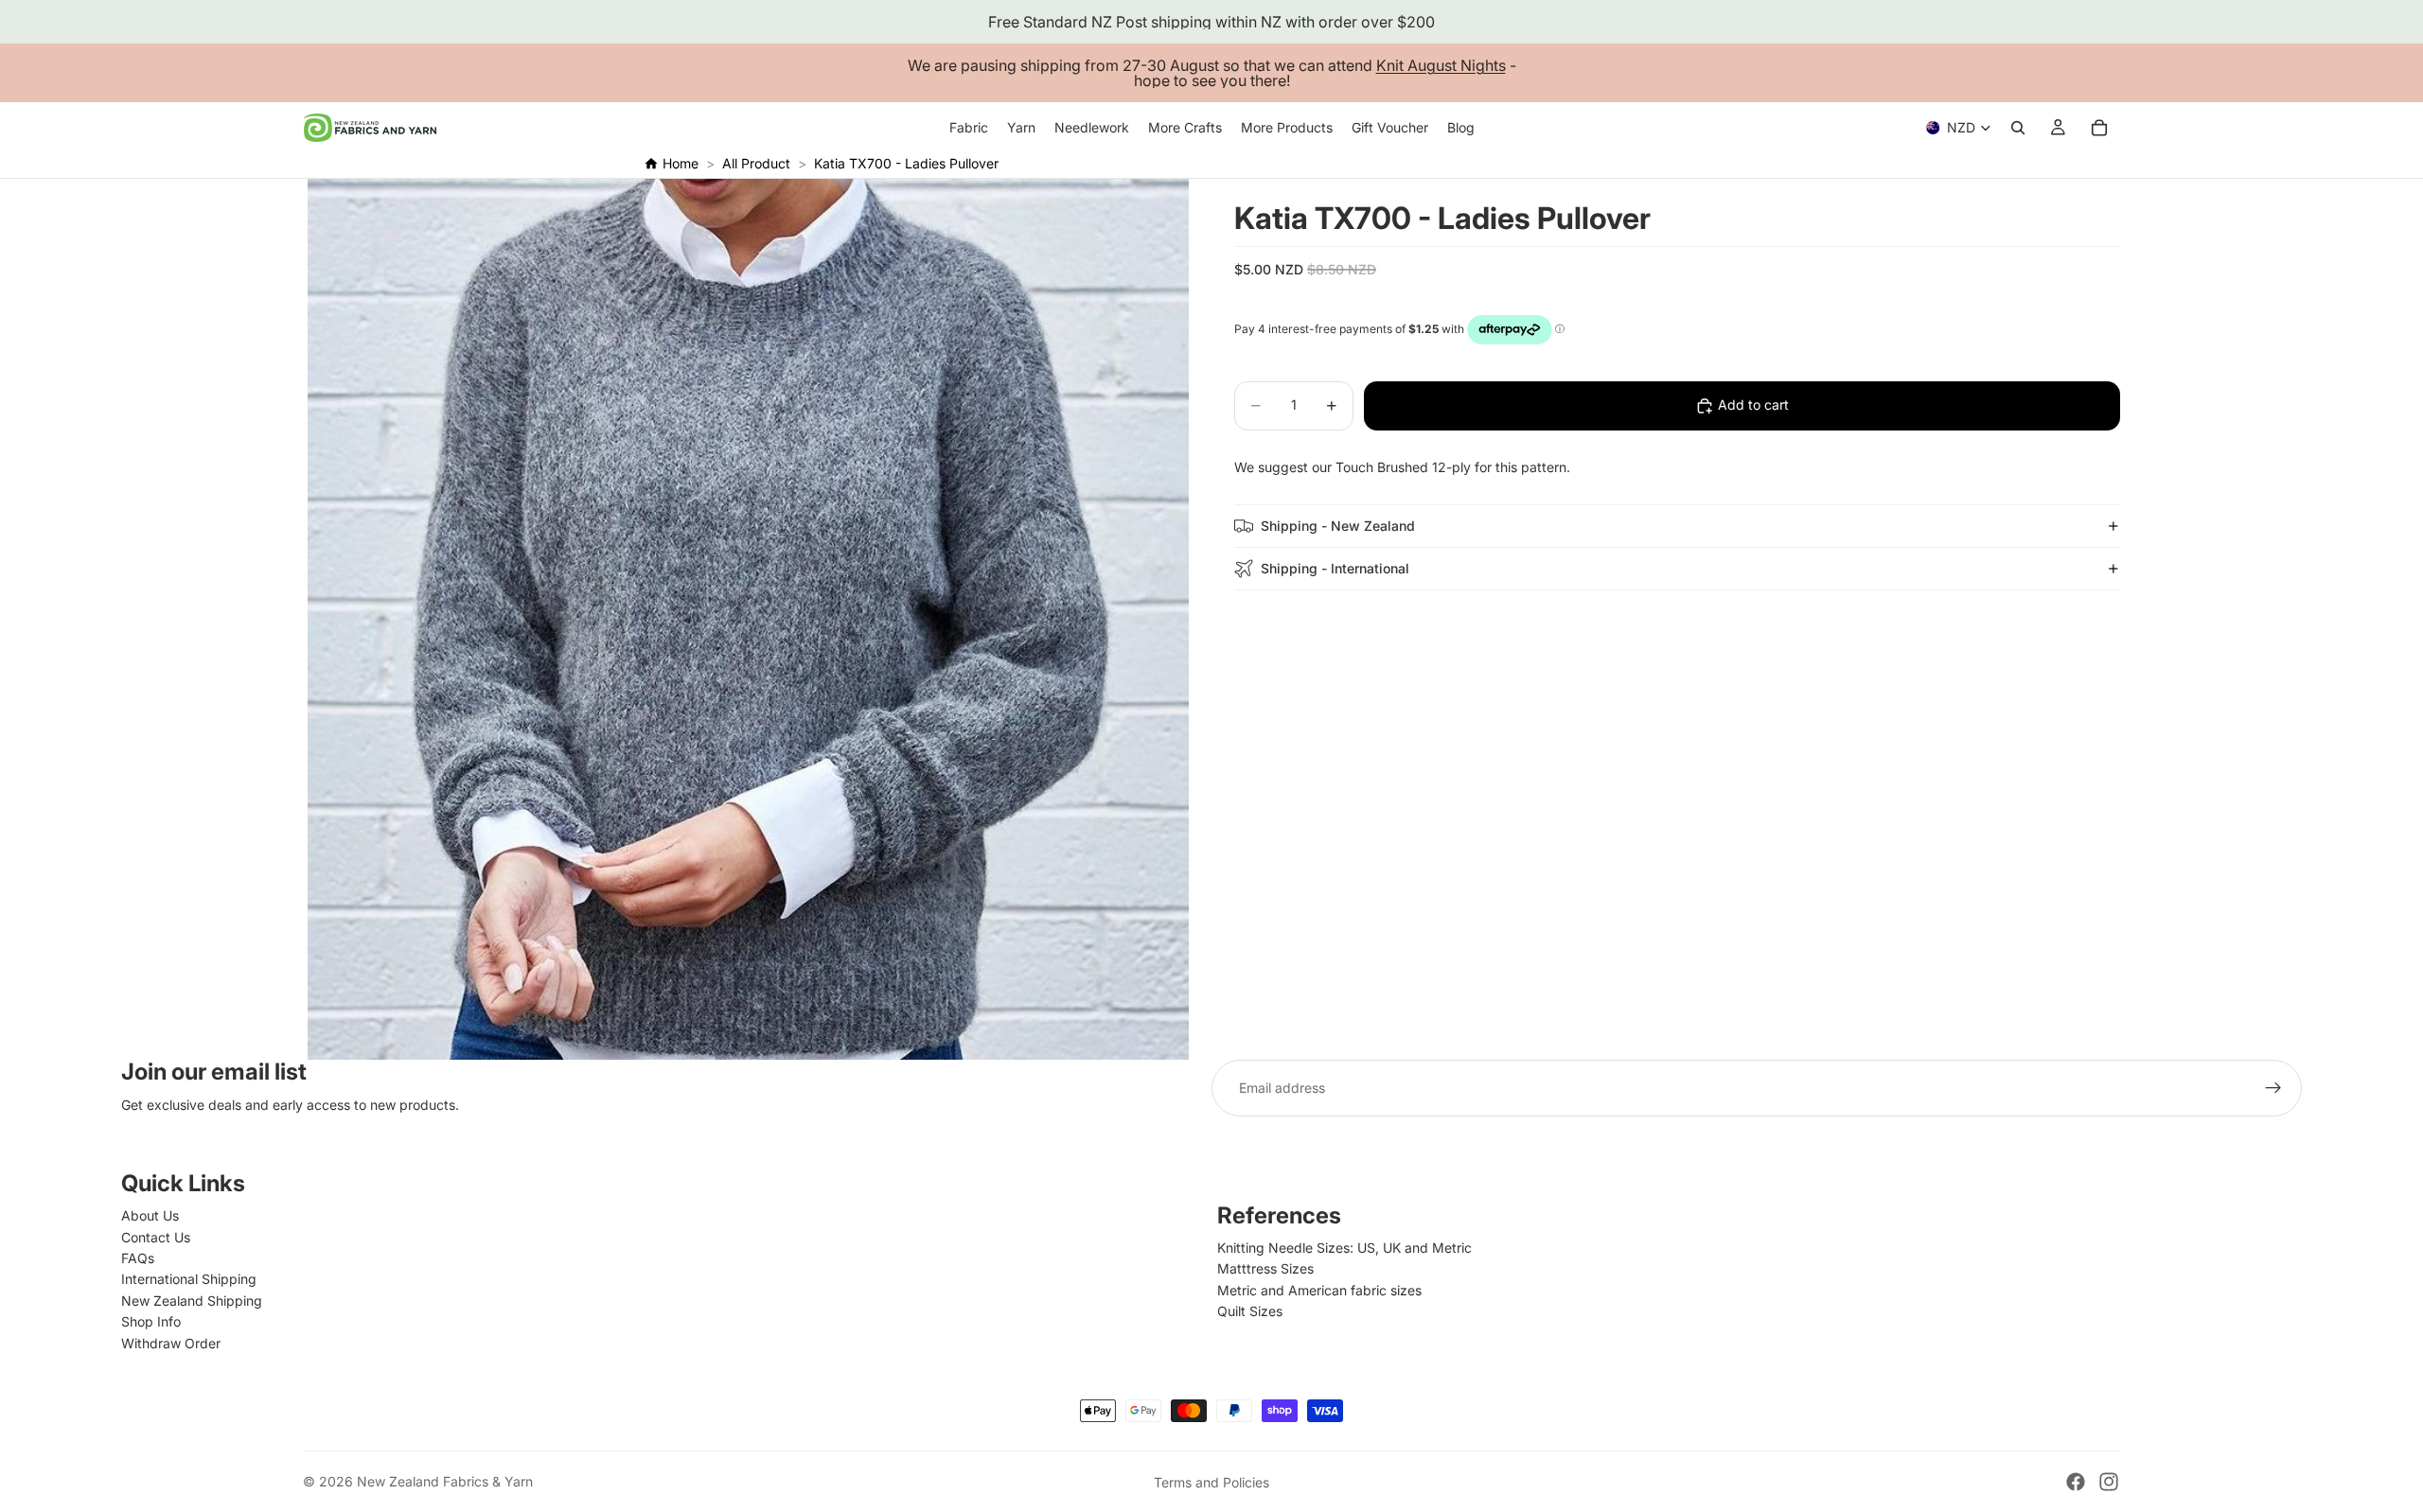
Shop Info (151, 1321)
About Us (150, 1215)
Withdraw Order (171, 1343)
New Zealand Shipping (192, 1301)
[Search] (2018, 128)
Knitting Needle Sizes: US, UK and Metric (1344, 1248)
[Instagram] (2109, 1482)
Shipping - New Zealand (1338, 526)
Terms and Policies (1211, 1482)
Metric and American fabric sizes (1319, 1290)
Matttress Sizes (1265, 1268)
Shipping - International (1335, 568)
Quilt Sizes (1250, 1311)
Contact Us (156, 1237)
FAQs (138, 1258)
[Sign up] (2273, 1088)
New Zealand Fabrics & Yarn (445, 1481)
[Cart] (2099, 128)
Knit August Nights (1441, 65)
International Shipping (189, 1279)
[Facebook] (2076, 1482)
